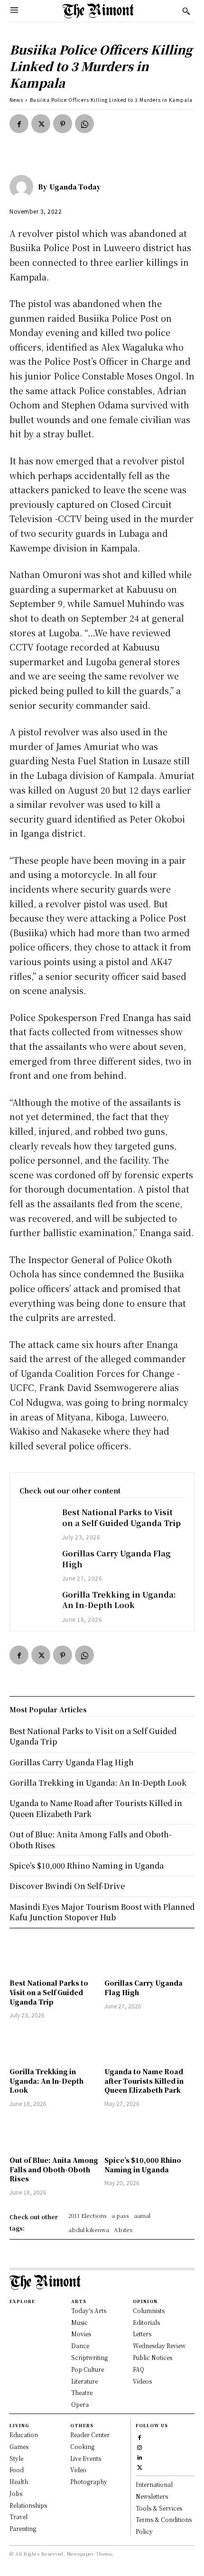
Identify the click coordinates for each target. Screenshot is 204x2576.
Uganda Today (75, 187)
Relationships (28, 2505)
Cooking (82, 2446)
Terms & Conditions (164, 2519)
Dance (80, 2346)
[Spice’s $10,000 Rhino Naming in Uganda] (149, 2133)
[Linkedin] (140, 2457)
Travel (19, 2517)
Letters (142, 2334)
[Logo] (98, 11)
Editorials (146, 2322)
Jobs (16, 2493)
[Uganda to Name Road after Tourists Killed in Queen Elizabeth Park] (149, 2044)
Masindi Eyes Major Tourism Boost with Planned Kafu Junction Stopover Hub (102, 1912)
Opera (80, 2404)
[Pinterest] (63, 124)
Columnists (149, 2310)
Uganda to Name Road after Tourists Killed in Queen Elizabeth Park (144, 2081)
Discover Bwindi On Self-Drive (67, 1886)
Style (16, 2458)
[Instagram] (140, 2447)
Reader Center (90, 2435)
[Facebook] (19, 124)
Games (19, 2446)
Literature (84, 2381)
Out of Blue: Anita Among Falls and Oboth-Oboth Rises (54, 2169)
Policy (144, 2531)
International (154, 2484)
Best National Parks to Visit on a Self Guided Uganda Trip (121, 1517)
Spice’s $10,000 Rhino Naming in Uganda (143, 2165)
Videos (142, 2381)
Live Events (86, 2458)
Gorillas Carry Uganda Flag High (116, 1559)
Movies (81, 2334)
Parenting (23, 2528)
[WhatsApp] (84, 124)
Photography (89, 2481)
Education (24, 2435)
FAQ (139, 2369)
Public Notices (153, 2357)
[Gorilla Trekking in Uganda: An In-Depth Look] (36, 1603)
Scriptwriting (89, 2357)
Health (19, 2481)
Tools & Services (159, 2508)
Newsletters (152, 2496)
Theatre (82, 2392)
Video (78, 2470)
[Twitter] (41, 124)
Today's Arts (89, 2310)
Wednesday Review (159, 2346)
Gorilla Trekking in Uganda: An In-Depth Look (119, 1600)
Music (79, 2322)
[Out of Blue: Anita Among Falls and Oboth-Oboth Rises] (55, 2133)
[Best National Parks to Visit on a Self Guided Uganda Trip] (36, 1520)
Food (17, 2470)
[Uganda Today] (24, 187)
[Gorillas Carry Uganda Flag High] (36, 1562)
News (16, 100)
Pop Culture (88, 2369)
